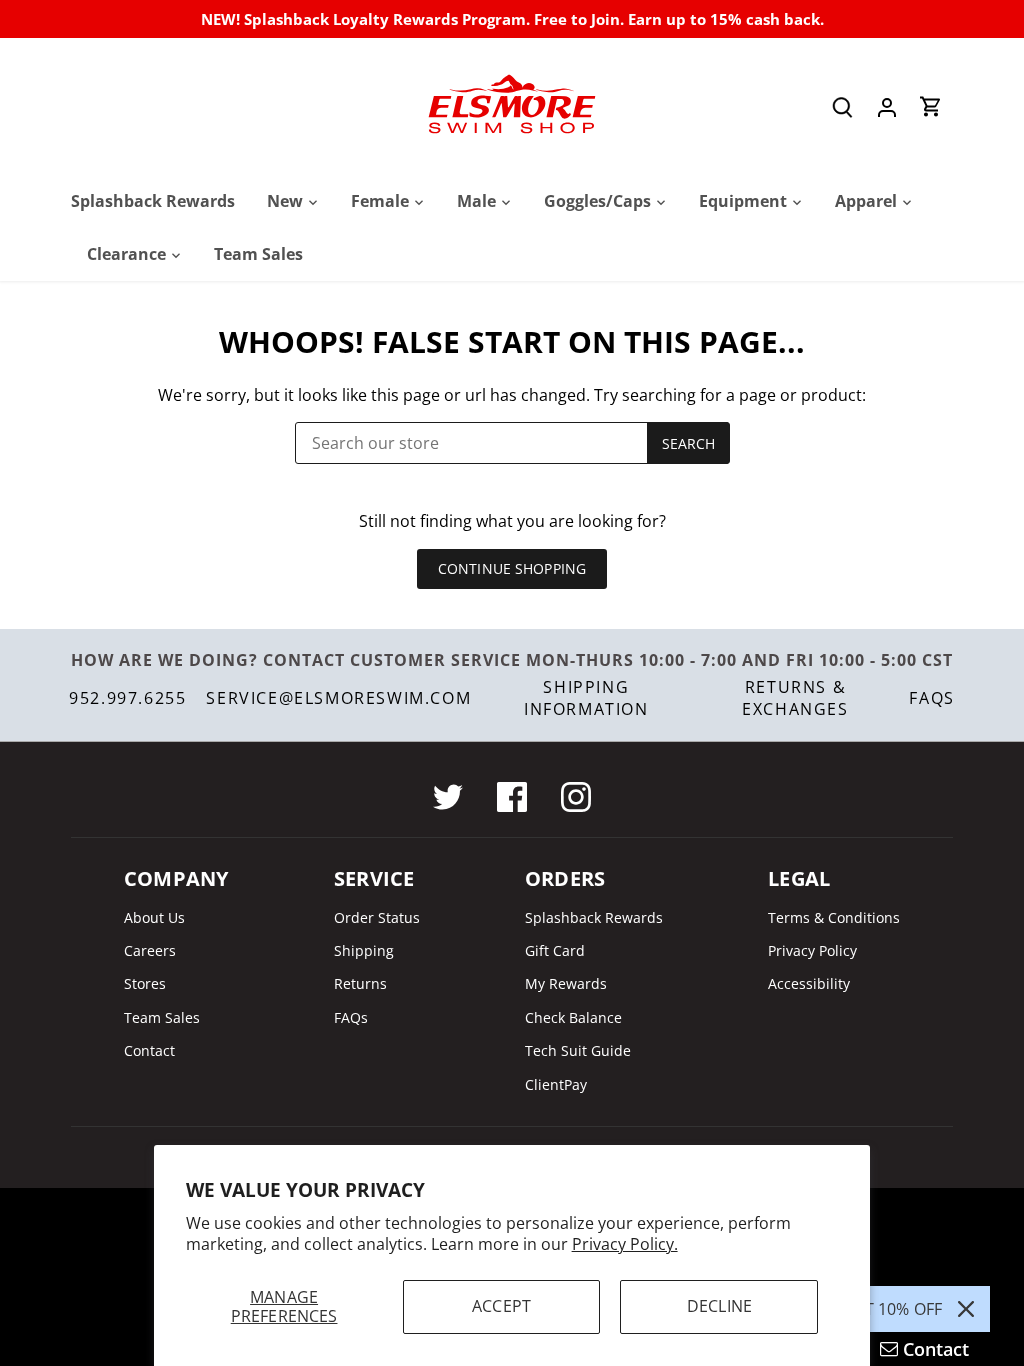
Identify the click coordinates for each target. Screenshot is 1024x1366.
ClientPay (556, 1084)
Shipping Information (586, 698)
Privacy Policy (812, 950)
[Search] (843, 106)
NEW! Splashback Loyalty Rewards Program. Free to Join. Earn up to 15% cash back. (512, 19)
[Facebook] (512, 797)
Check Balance (573, 1017)
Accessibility (809, 983)
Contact (149, 1050)
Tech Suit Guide (578, 1050)
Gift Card (555, 950)
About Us (154, 917)
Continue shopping (512, 568)
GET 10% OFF (892, 1309)
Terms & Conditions (834, 917)
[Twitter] (448, 797)
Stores (145, 983)
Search (689, 443)
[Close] (966, 1309)
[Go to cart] (931, 106)
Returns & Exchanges (795, 698)
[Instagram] (576, 797)
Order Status (377, 917)
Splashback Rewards (594, 917)
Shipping (364, 950)
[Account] (887, 106)
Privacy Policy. (625, 1244)
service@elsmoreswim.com (338, 698)
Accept (501, 1306)
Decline (719, 1306)
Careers (150, 950)
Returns (360, 983)
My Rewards (566, 983)
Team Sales (162, 1017)
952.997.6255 (127, 698)
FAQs (931, 698)
